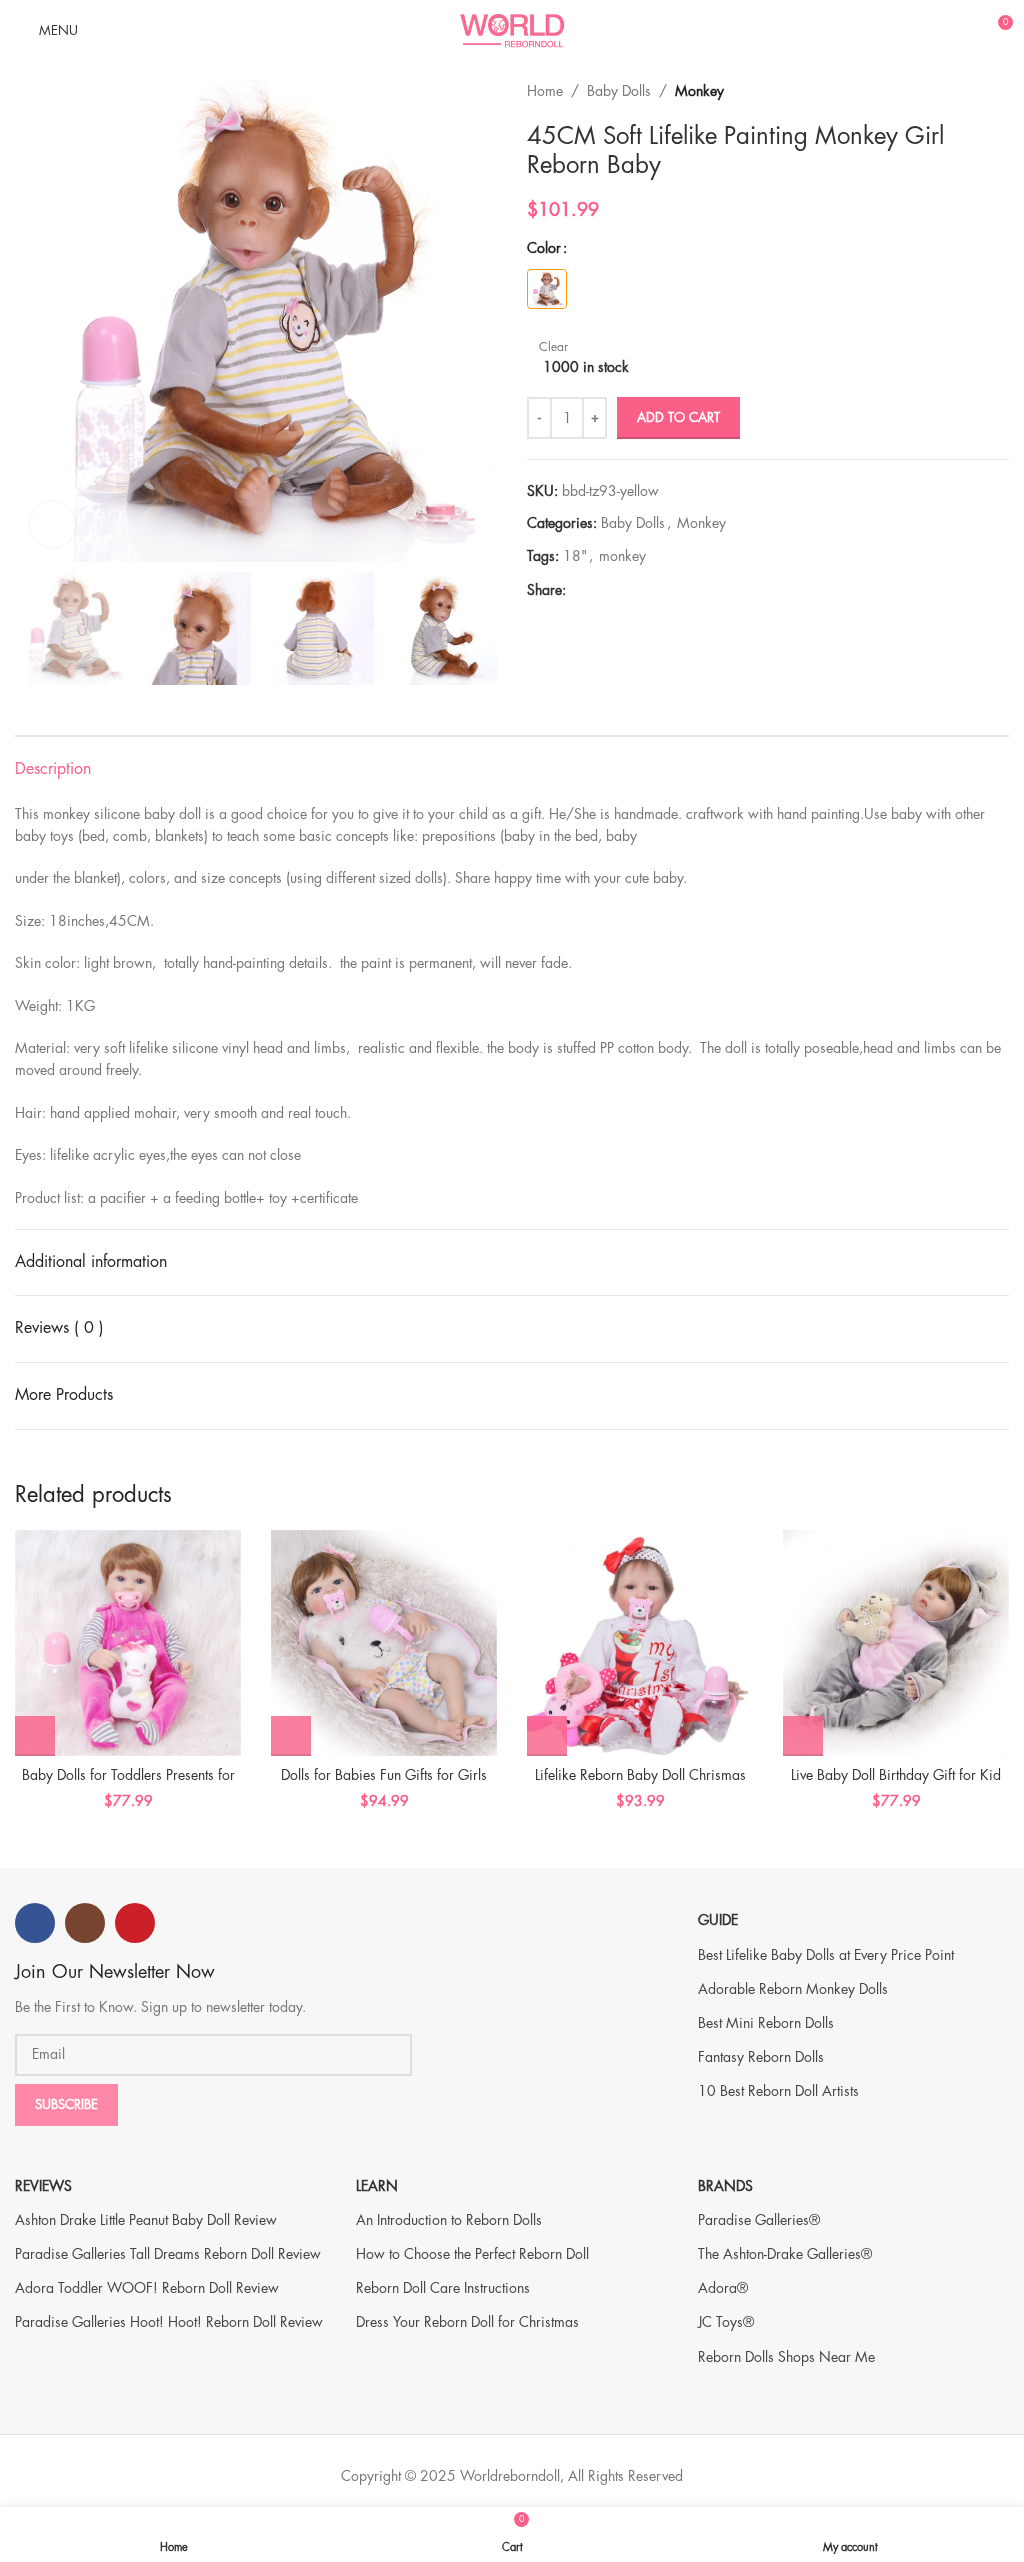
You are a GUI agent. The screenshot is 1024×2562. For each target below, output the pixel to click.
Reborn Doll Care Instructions (443, 2288)
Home (545, 91)
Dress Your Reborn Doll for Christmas (467, 2322)
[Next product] (999, 91)
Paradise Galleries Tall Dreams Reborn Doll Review (168, 2254)
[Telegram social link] (669, 590)
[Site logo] (512, 28)
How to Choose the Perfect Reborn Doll (472, 2254)
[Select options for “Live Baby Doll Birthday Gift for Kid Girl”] (803, 1736)
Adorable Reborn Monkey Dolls (793, 1989)
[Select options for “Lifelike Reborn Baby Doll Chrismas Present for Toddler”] (547, 1736)
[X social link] (600, 590)
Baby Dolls (619, 91)
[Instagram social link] (85, 1923)
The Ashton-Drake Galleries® (785, 2254)
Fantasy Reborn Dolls (761, 2057)
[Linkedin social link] (646, 590)
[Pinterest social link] (623, 590)
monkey (622, 556)
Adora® (723, 2288)
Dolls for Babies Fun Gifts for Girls (384, 1775)
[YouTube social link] (135, 1923)
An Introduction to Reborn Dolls (449, 2220)
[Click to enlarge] (52, 524)
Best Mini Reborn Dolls (766, 2023)
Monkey (699, 91)
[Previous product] (959, 91)
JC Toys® (726, 2322)
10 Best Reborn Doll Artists (778, 2091)
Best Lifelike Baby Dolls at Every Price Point (826, 1955)
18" (575, 556)
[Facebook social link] (577, 590)
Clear (553, 347)
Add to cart (678, 417)
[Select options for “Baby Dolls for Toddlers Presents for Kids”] (35, 1736)
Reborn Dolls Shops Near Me (786, 2357)
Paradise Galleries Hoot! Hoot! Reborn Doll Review (169, 2322)
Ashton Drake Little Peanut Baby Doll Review (146, 2220)
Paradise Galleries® (759, 2220)
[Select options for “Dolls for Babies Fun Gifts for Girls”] (291, 1736)
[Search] (926, 30)
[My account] (960, 30)
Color (544, 248)
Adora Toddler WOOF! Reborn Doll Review (147, 2288)
